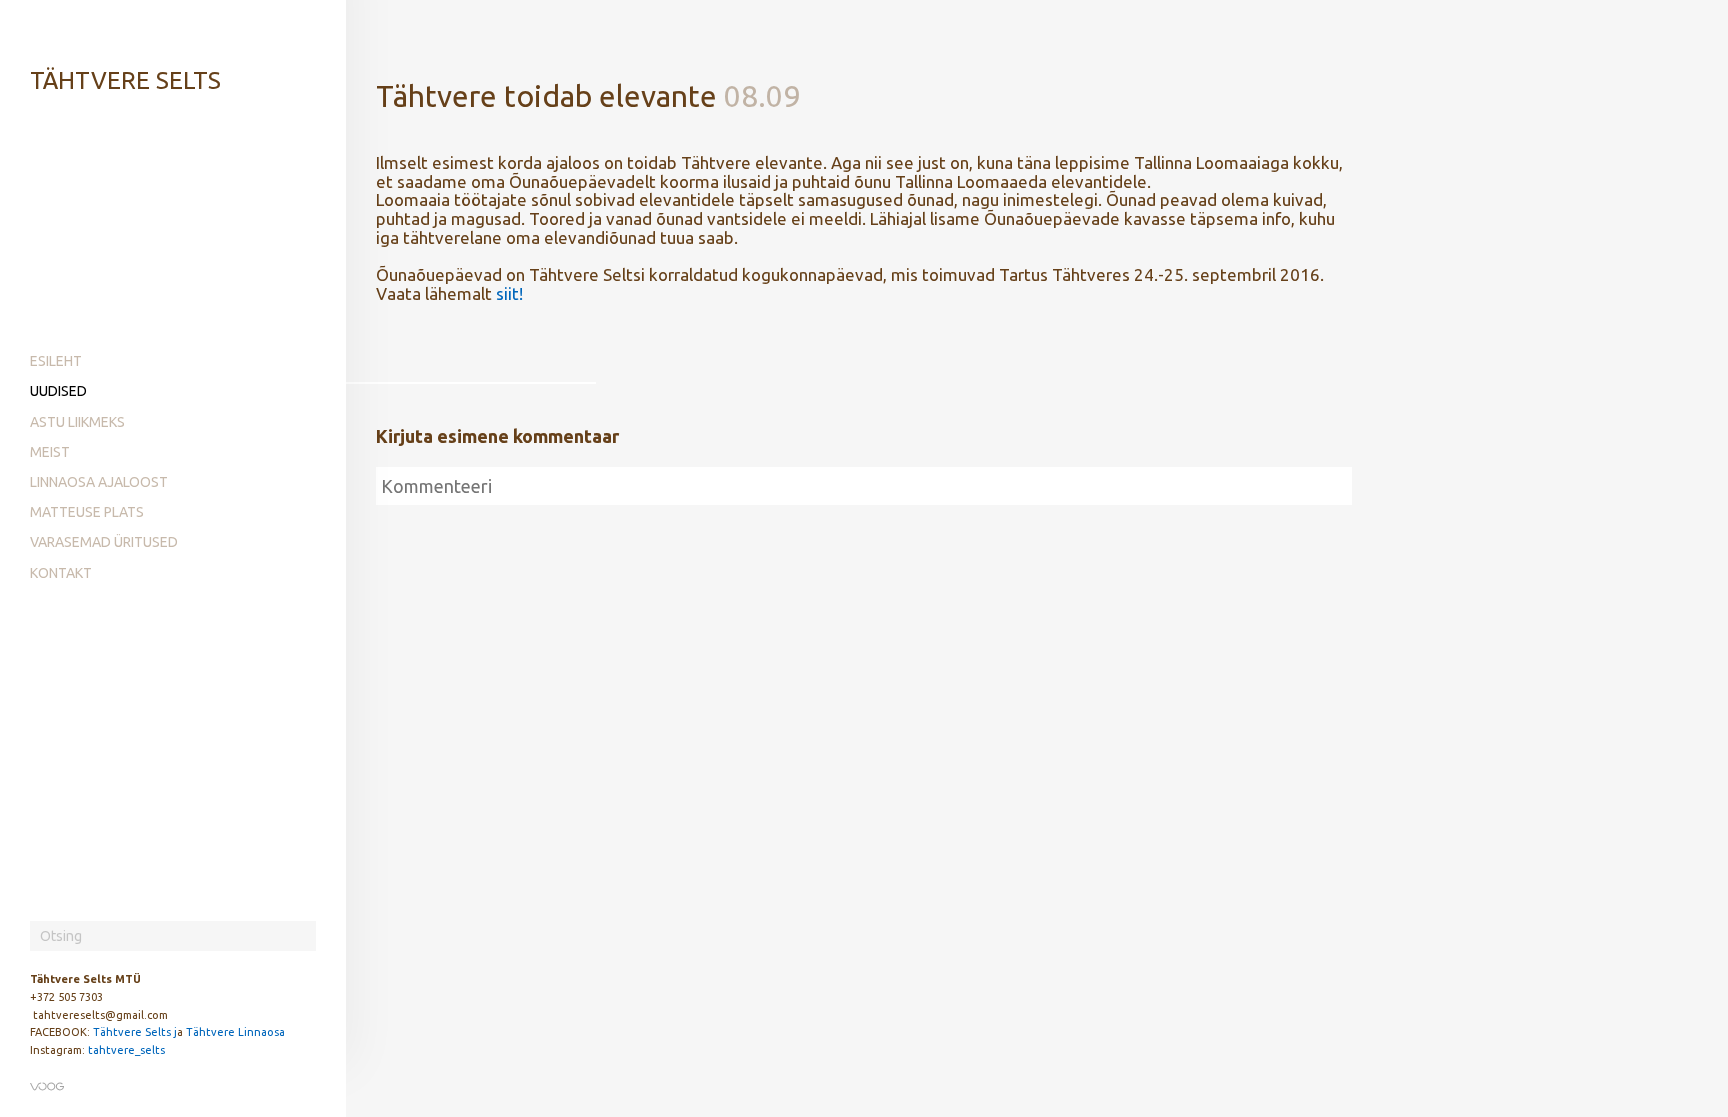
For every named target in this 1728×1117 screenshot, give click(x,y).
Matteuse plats (87, 512)
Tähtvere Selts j (135, 1032)
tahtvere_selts (126, 1050)
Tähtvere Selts (125, 80)
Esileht (56, 361)
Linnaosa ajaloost (99, 482)
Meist (50, 452)
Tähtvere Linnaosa (235, 1032)
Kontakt (61, 573)
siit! (509, 293)
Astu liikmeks (77, 422)
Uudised (58, 391)
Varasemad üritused (104, 542)
